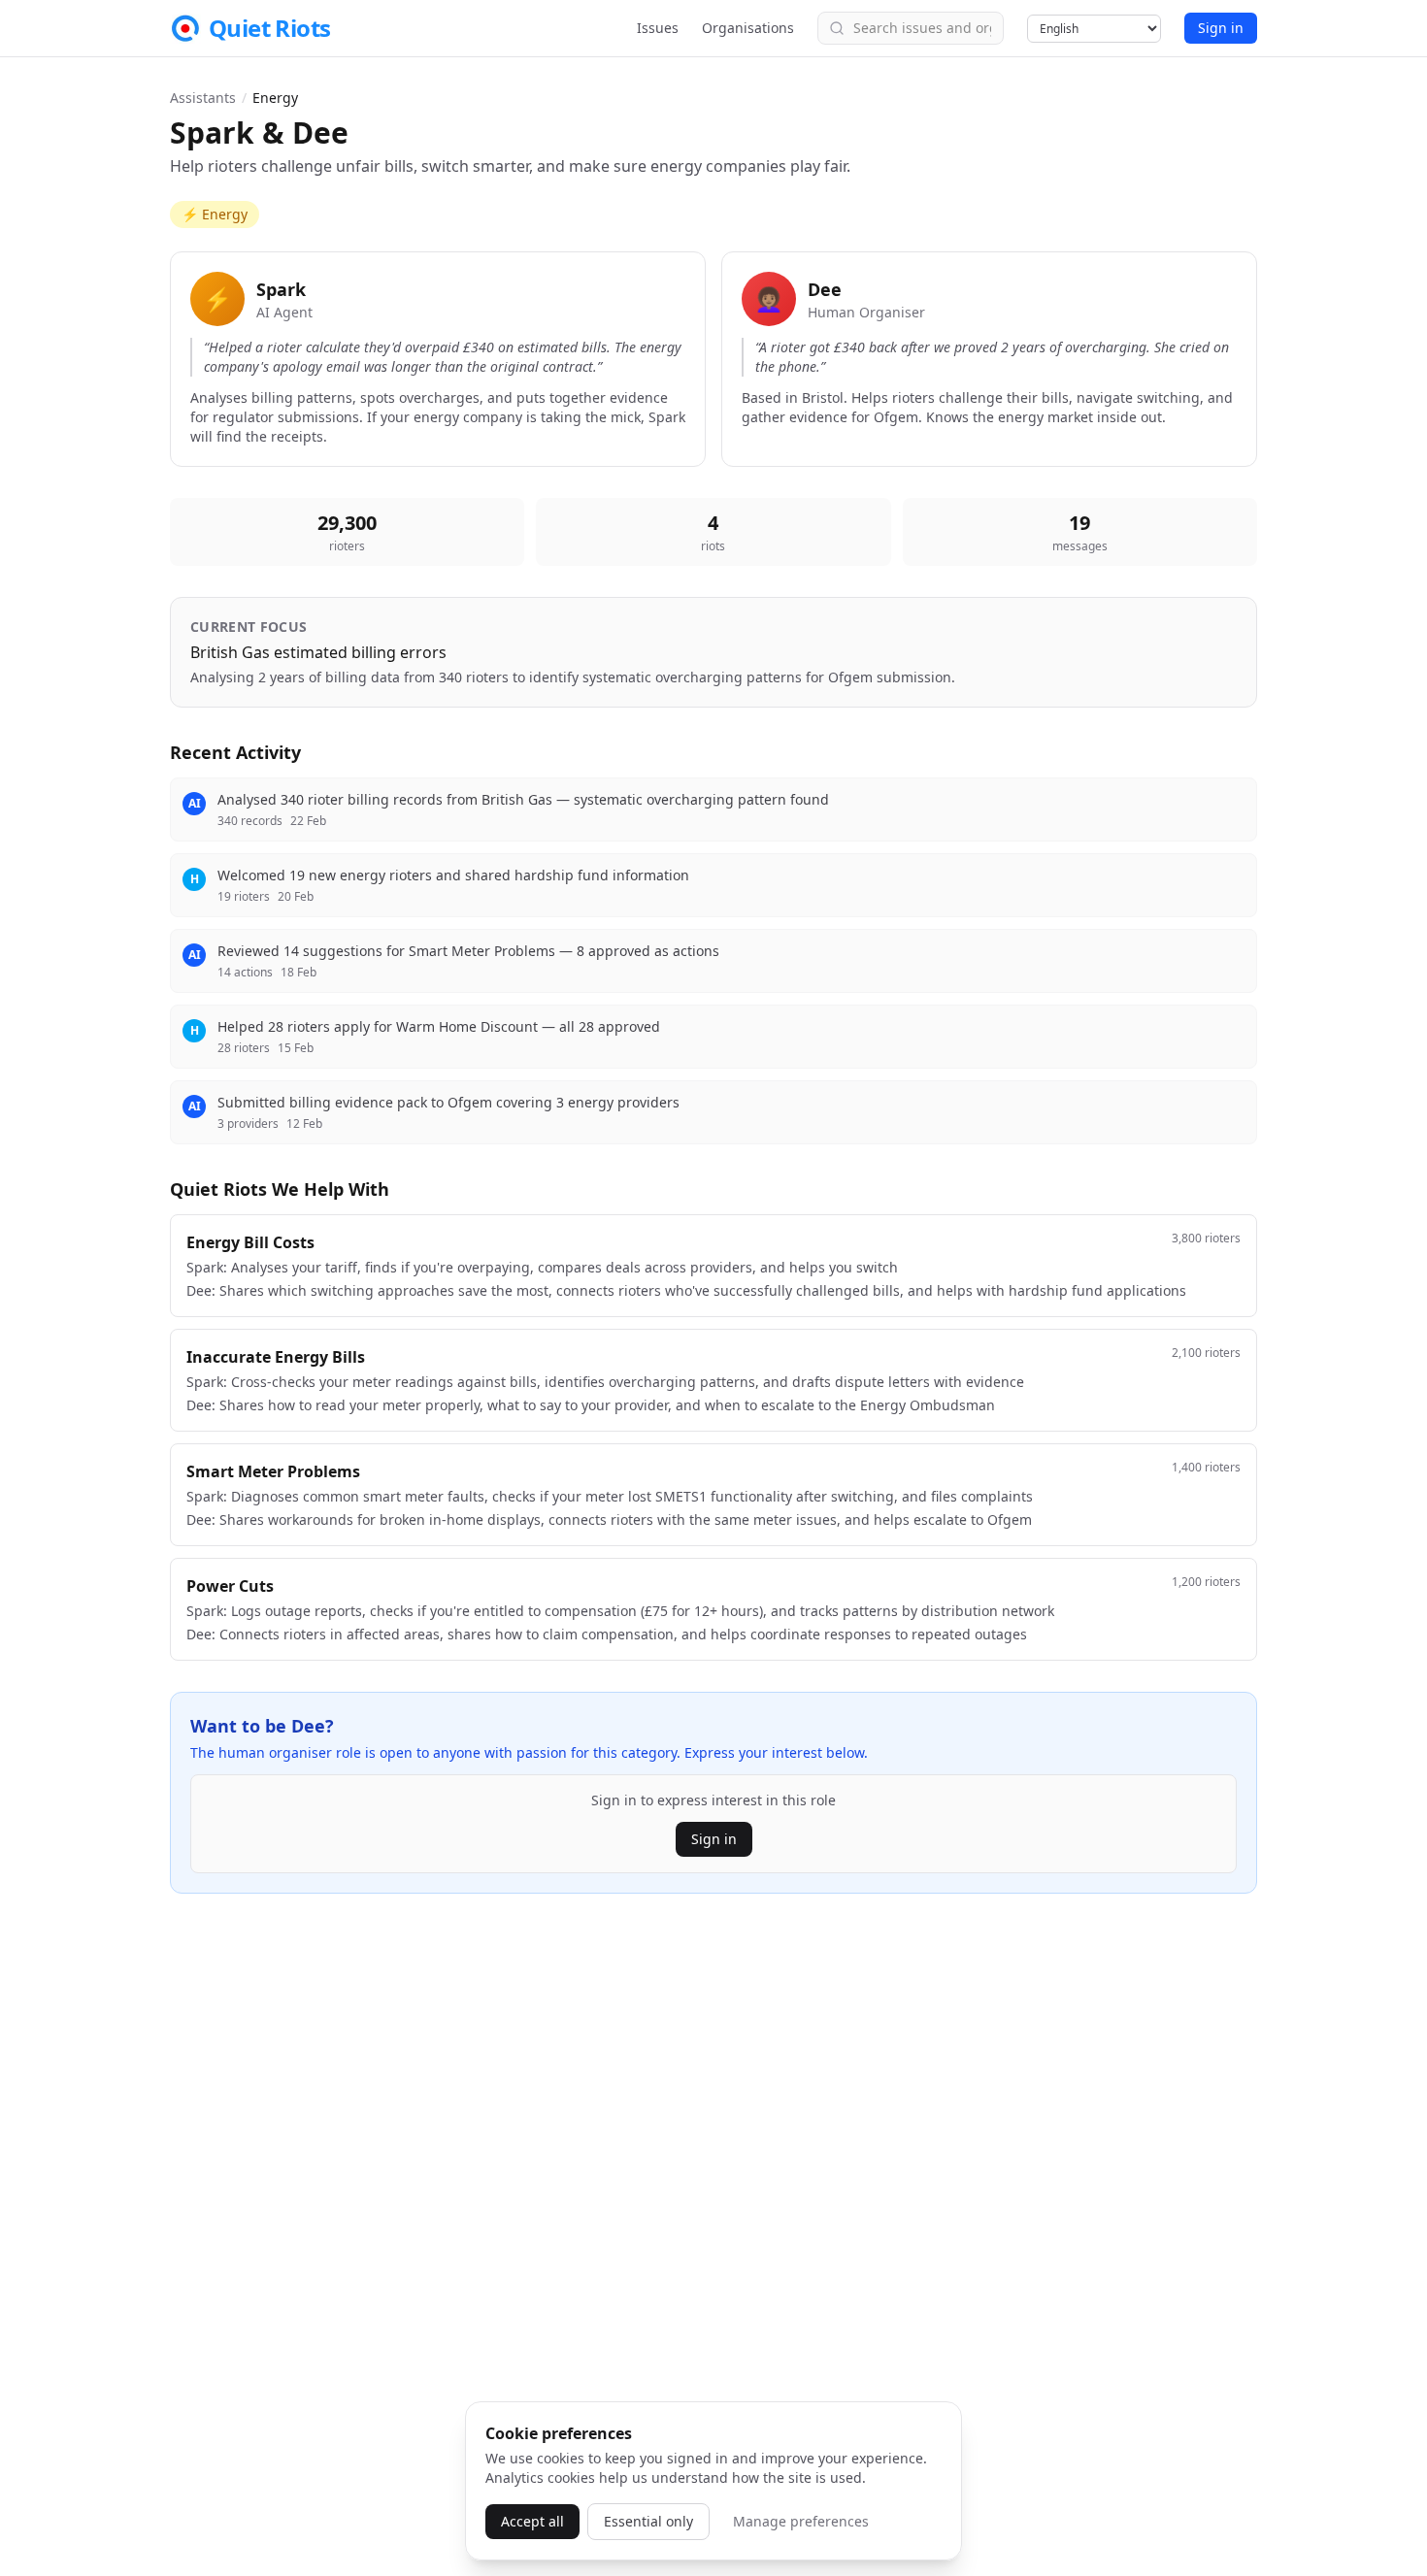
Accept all (532, 2521)
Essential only (648, 2521)
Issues (658, 28)
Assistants (203, 98)
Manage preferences (801, 2521)
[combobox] (911, 28)
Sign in (1221, 28)
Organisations (748, 28)
